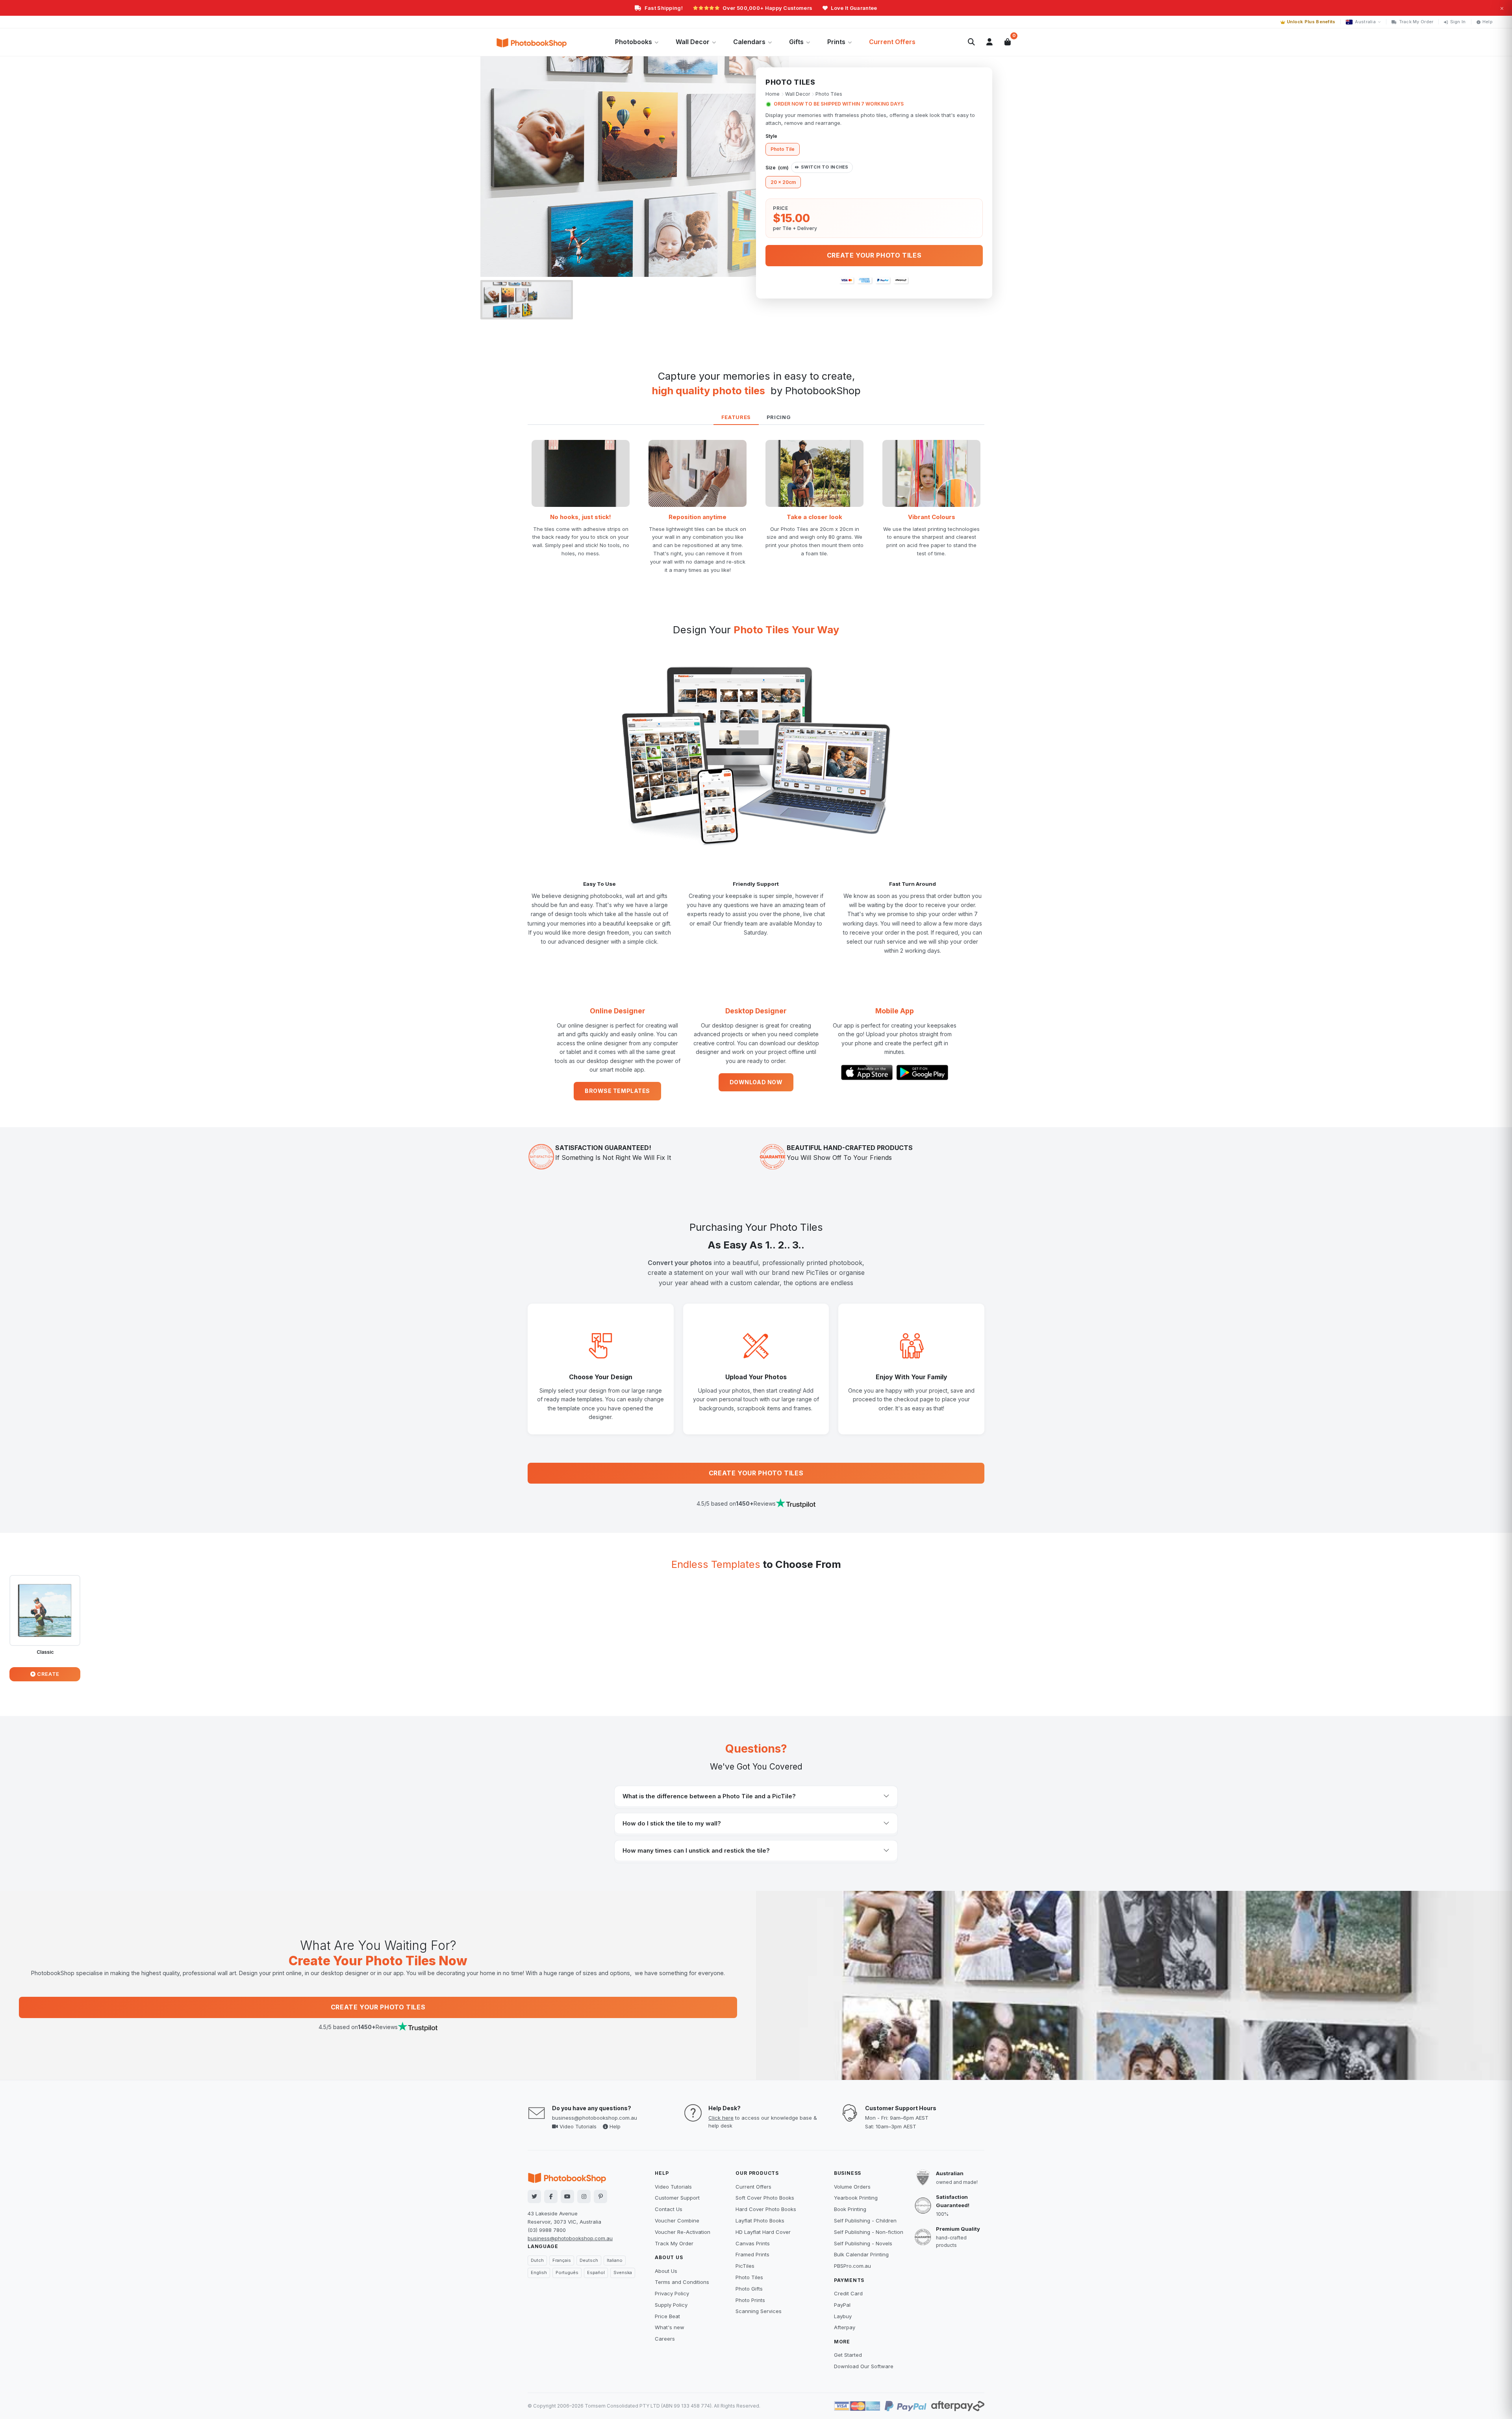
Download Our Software (864, 2366)
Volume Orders (852, 2187)
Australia (1365, 22)
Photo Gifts (749, 2289)
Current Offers (892, 42)
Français (562, 2260)
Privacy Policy (672, 2293)
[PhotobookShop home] (532, 42)
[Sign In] (989, 42)
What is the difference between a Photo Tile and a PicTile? (709, 1796)
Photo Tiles (749, 2277)
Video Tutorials (577, 2126)
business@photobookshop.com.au (595, 2118)
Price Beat (667, 2316)
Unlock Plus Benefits (1311, 22)
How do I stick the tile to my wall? (672, 1823)
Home (773, 94)
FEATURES (736, 417)
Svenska (623, 2272)
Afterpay (845, 2327)
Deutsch (589, 2260)
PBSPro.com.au (852, 2266)
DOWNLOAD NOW (756, 1082)
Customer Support (677, 2198)
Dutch (537, 2260)
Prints (836, 42)
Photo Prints (750, 2300)
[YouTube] (567, 2196)
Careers (665, 2339)
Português (567, 2272)
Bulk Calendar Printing (861, 2254)
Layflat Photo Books (760, 2221)
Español (596, 2272)
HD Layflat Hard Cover (763, 2232)
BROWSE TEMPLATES (617, 1091)
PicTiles (745, 2266)
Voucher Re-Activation (683, 2232)
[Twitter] (534, 2196)
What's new (670, 2327)
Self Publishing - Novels (863, 2243)
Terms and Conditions (682, 2282)
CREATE (48, 1674)
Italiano (615, 2260)
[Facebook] (551, 2196)
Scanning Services (759, 2311)
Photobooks (634, 42)
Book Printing (850, 2209)
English (539, 2272)
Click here (721, 2118)
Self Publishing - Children (865, 2221)
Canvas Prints (753, 2243)
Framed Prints (752, 2254)
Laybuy (843, 2316)
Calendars (749, 42)
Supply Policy (671, 2305)
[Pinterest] (600, 2196)
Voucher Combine (677, 2221)
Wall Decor (693, 42)
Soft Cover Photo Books (765, 2198)
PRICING (779, 417)
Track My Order (1416, 22)
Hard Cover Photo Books (766, 2209)
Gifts (796, 42)
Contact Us (669, 2209)
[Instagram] (584, 2196)
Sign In (1458, 22)
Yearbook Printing (856, 2198)
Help (1488, 22)
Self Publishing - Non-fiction (869, 2232)
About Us (666, 2271)
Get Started (848, 2355)
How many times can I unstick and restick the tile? (696, 1850)
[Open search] (971, 42)
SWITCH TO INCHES (825, 167)
